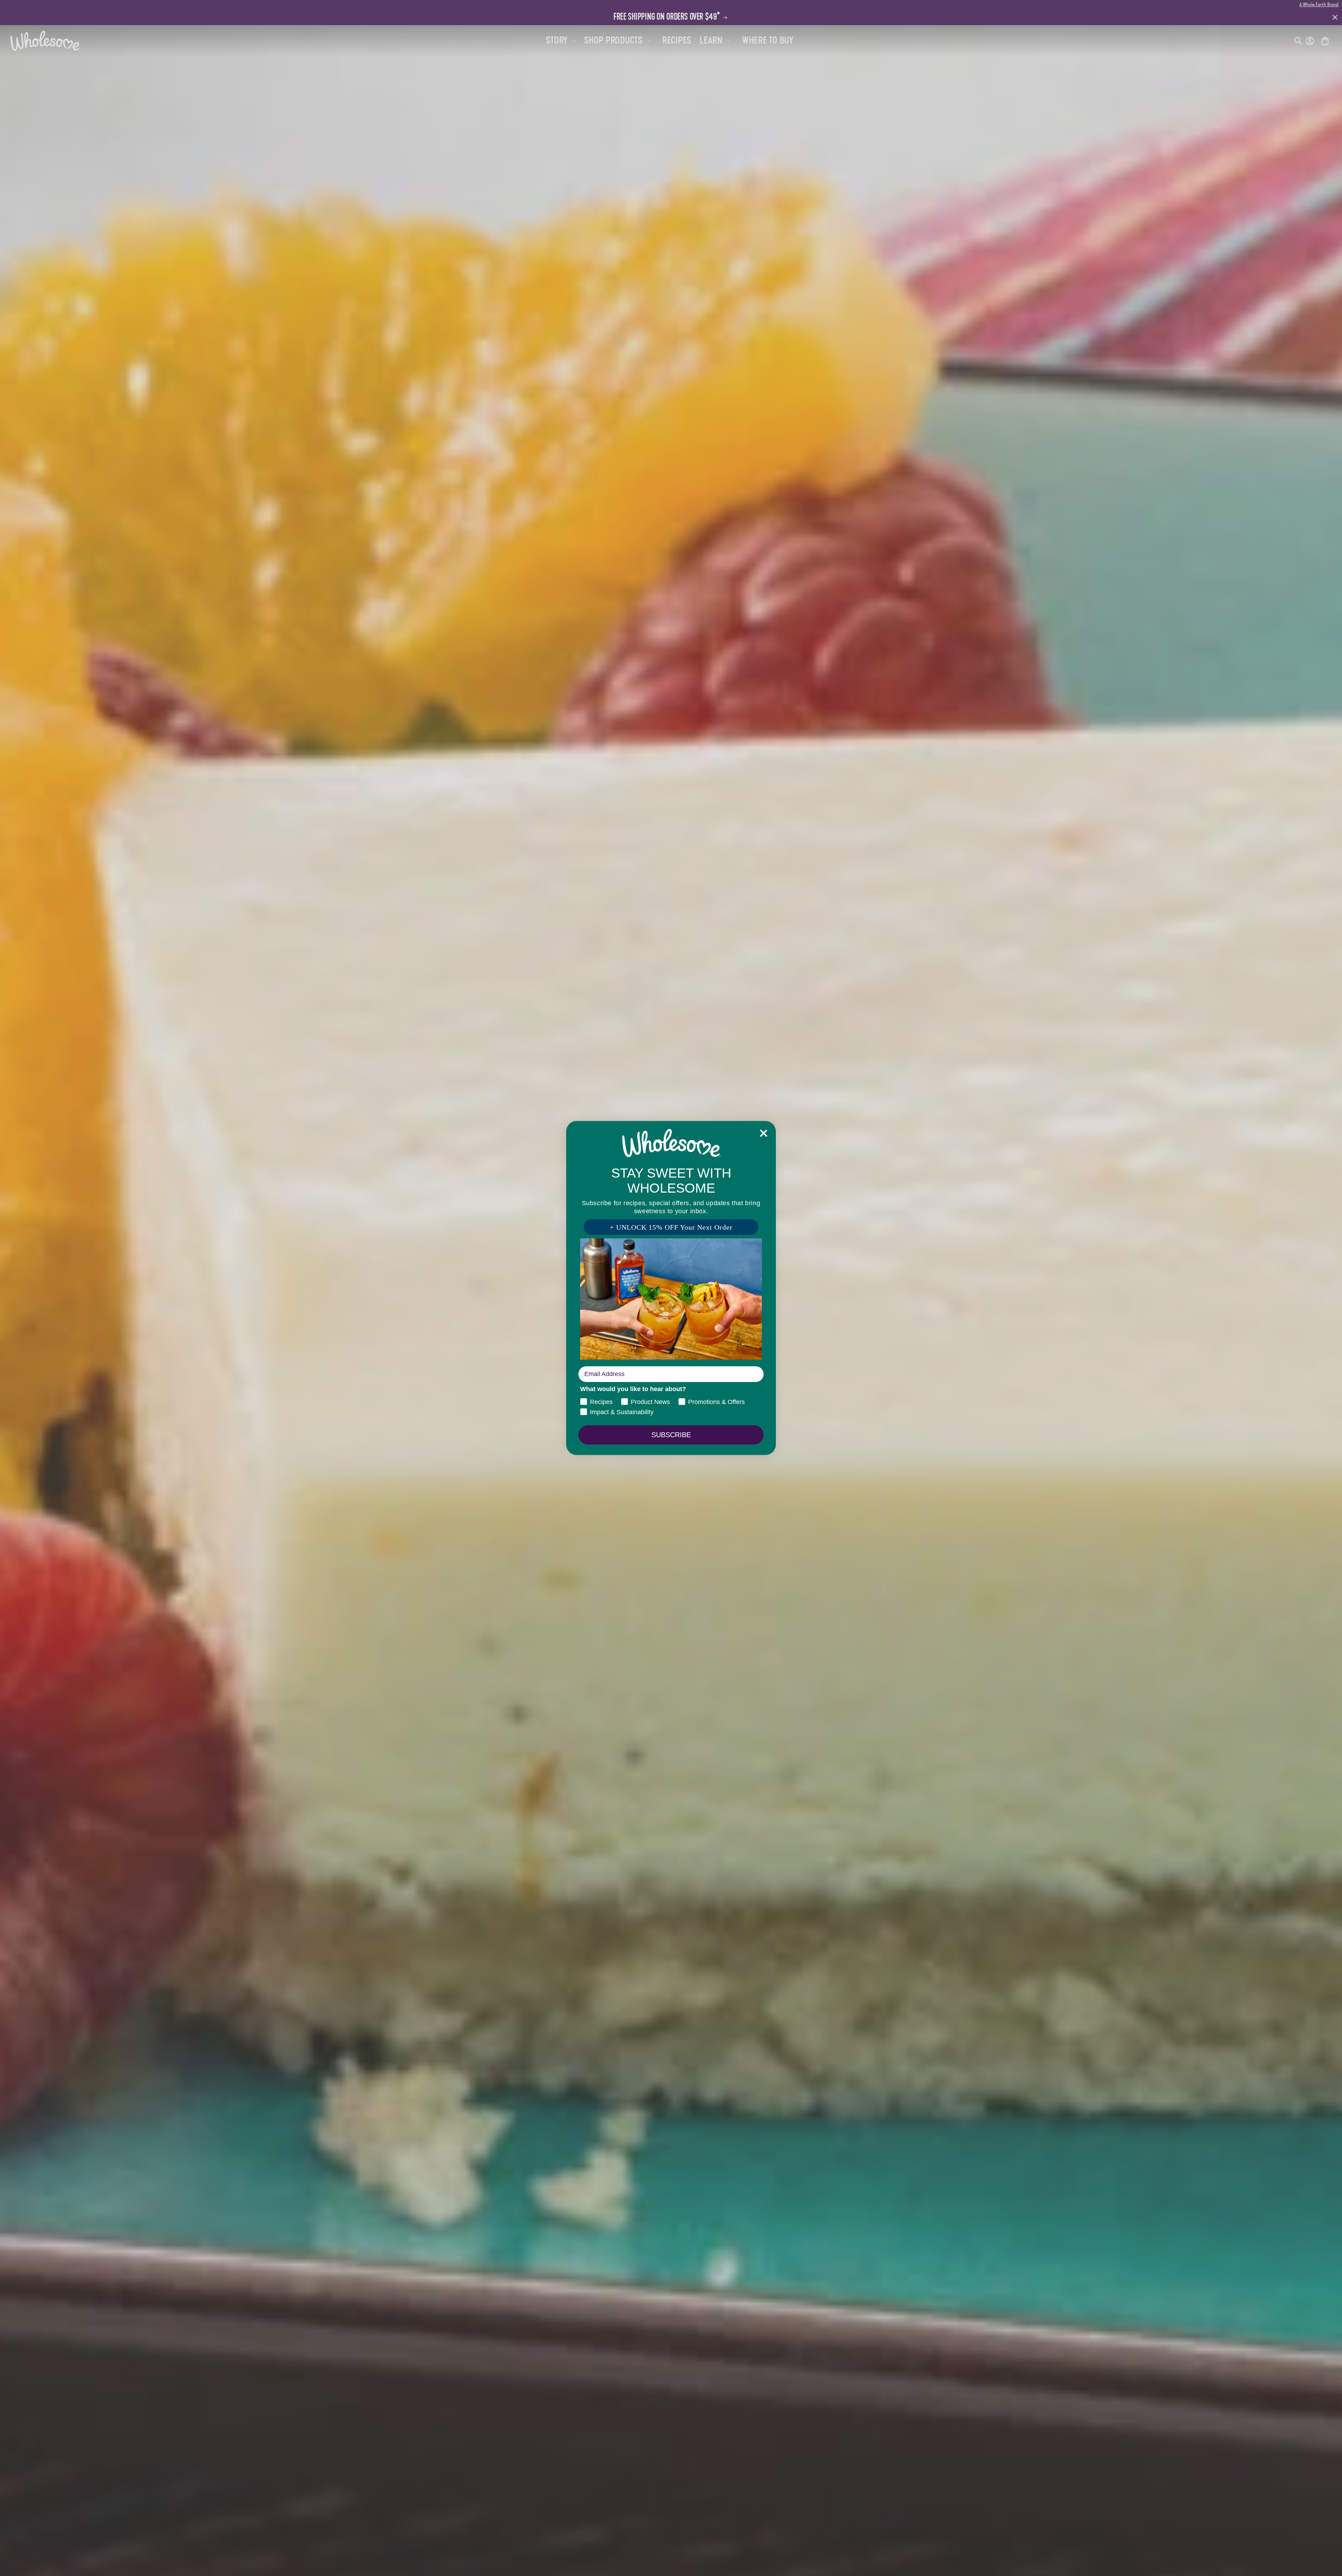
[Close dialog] (764, 1133)
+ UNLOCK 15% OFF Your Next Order (671, 1227)
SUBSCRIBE (671, 1435)
